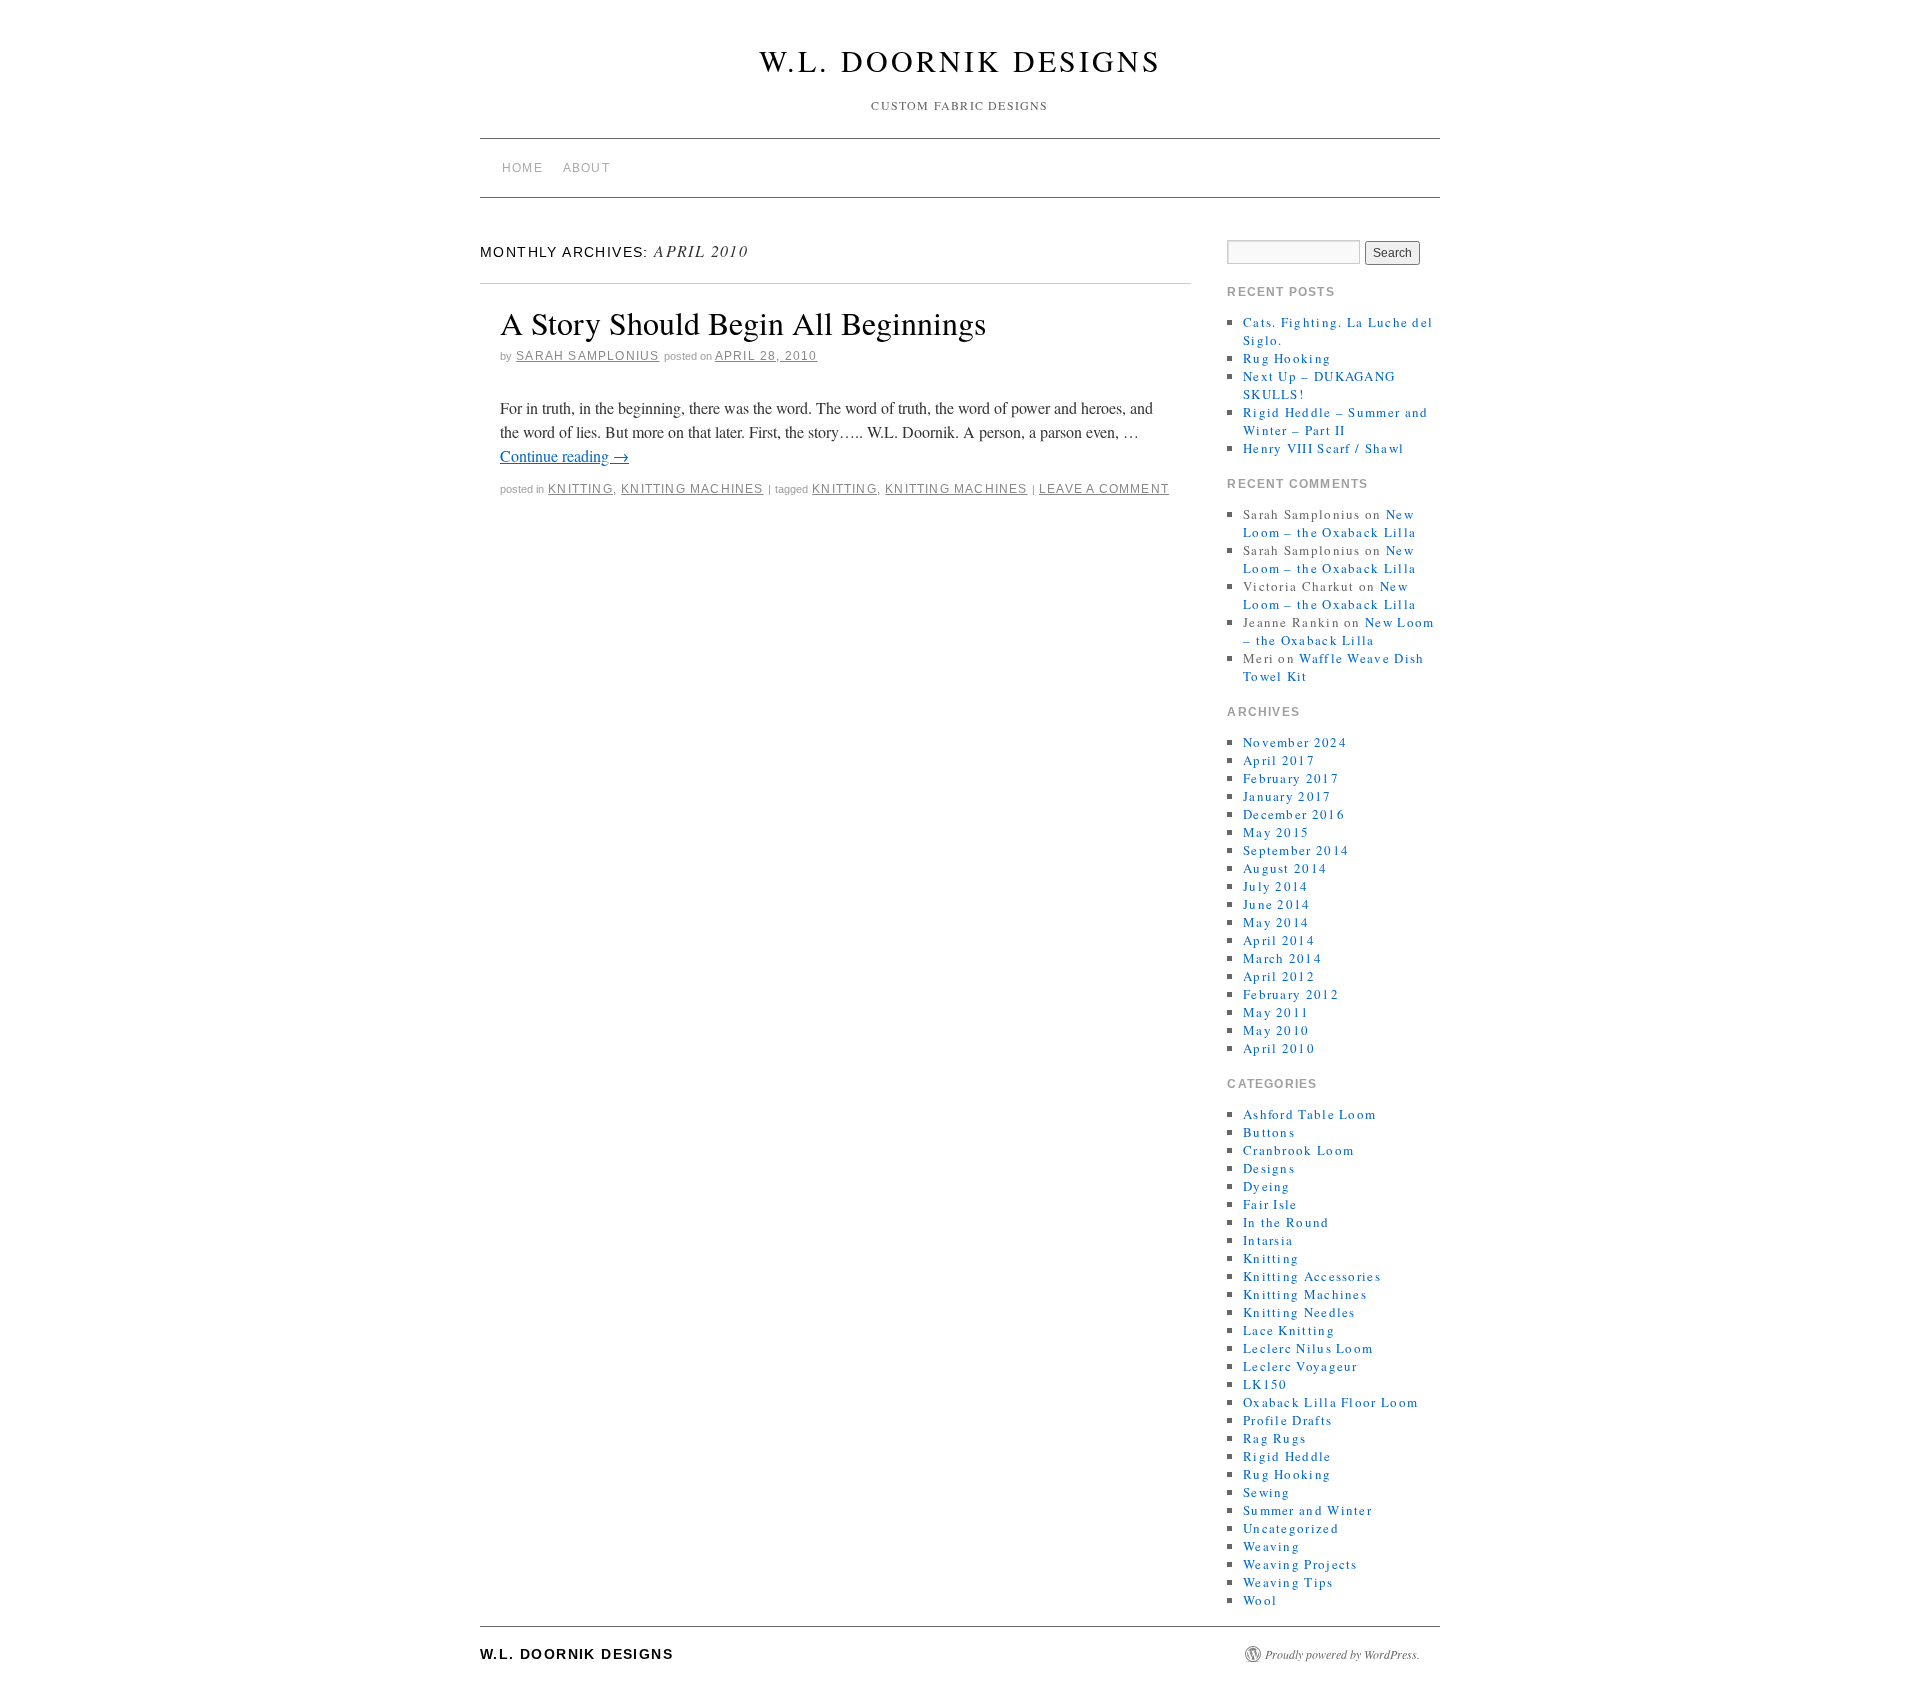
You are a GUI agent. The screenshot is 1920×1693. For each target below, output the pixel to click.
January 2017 (1287, 796)
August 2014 (1285, 868)
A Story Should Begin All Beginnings (743, 322)
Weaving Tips (1288, 1582)
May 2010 (1276, 1030)
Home (522, 168)
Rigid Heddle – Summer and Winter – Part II (1336, 421)
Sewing (1267, 1492)
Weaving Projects (1300, 1564)
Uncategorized (1291, 1528)
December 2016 (1294, 814)
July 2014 (1276, 886)
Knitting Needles (1299, 1312)
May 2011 (1276, 1012)
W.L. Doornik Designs (960, 60)
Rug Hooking (1287, 358)
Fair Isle (1270, 1204)
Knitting (580, 489)
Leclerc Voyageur (1300, 1366)
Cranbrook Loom (1298, 1150)
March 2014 (1282, 958)
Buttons (1269, 1132)
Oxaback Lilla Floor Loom (1330, 1402)
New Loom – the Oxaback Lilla (1329, 523)
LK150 (1265, 1384)
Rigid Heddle (1287, 1456)
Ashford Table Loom (1309, 1114)
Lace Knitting (1289, 1330)
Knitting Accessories (1312, 1276)
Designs (1269, 1168)
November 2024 (1295, 742)
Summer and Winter (1307, 1510)
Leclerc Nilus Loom (1308, 1348)
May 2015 (1276, 832)
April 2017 (1279, 760)
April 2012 (1279, 976)
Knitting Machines (692, 489)
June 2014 (1277, 904)
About (586, 168)
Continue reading (564, 455)
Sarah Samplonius (587, 356)
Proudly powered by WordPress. (1342, 1654)
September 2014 (1296, 850)
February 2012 (1291, 994)
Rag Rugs (1274, 1438)
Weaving (1271, 1546)
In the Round (1286, 1222)
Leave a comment (1104, 489)
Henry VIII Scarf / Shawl (1323, 448)
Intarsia (1268, 1240)
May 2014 (1276, 922)
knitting (844, 489)
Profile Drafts (1287, 1420)
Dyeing (1267, 1186)
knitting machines (956, 489)
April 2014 (1279, 940)
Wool (1260, 1600)
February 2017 (1291, 778)
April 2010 (1279, 1048)
